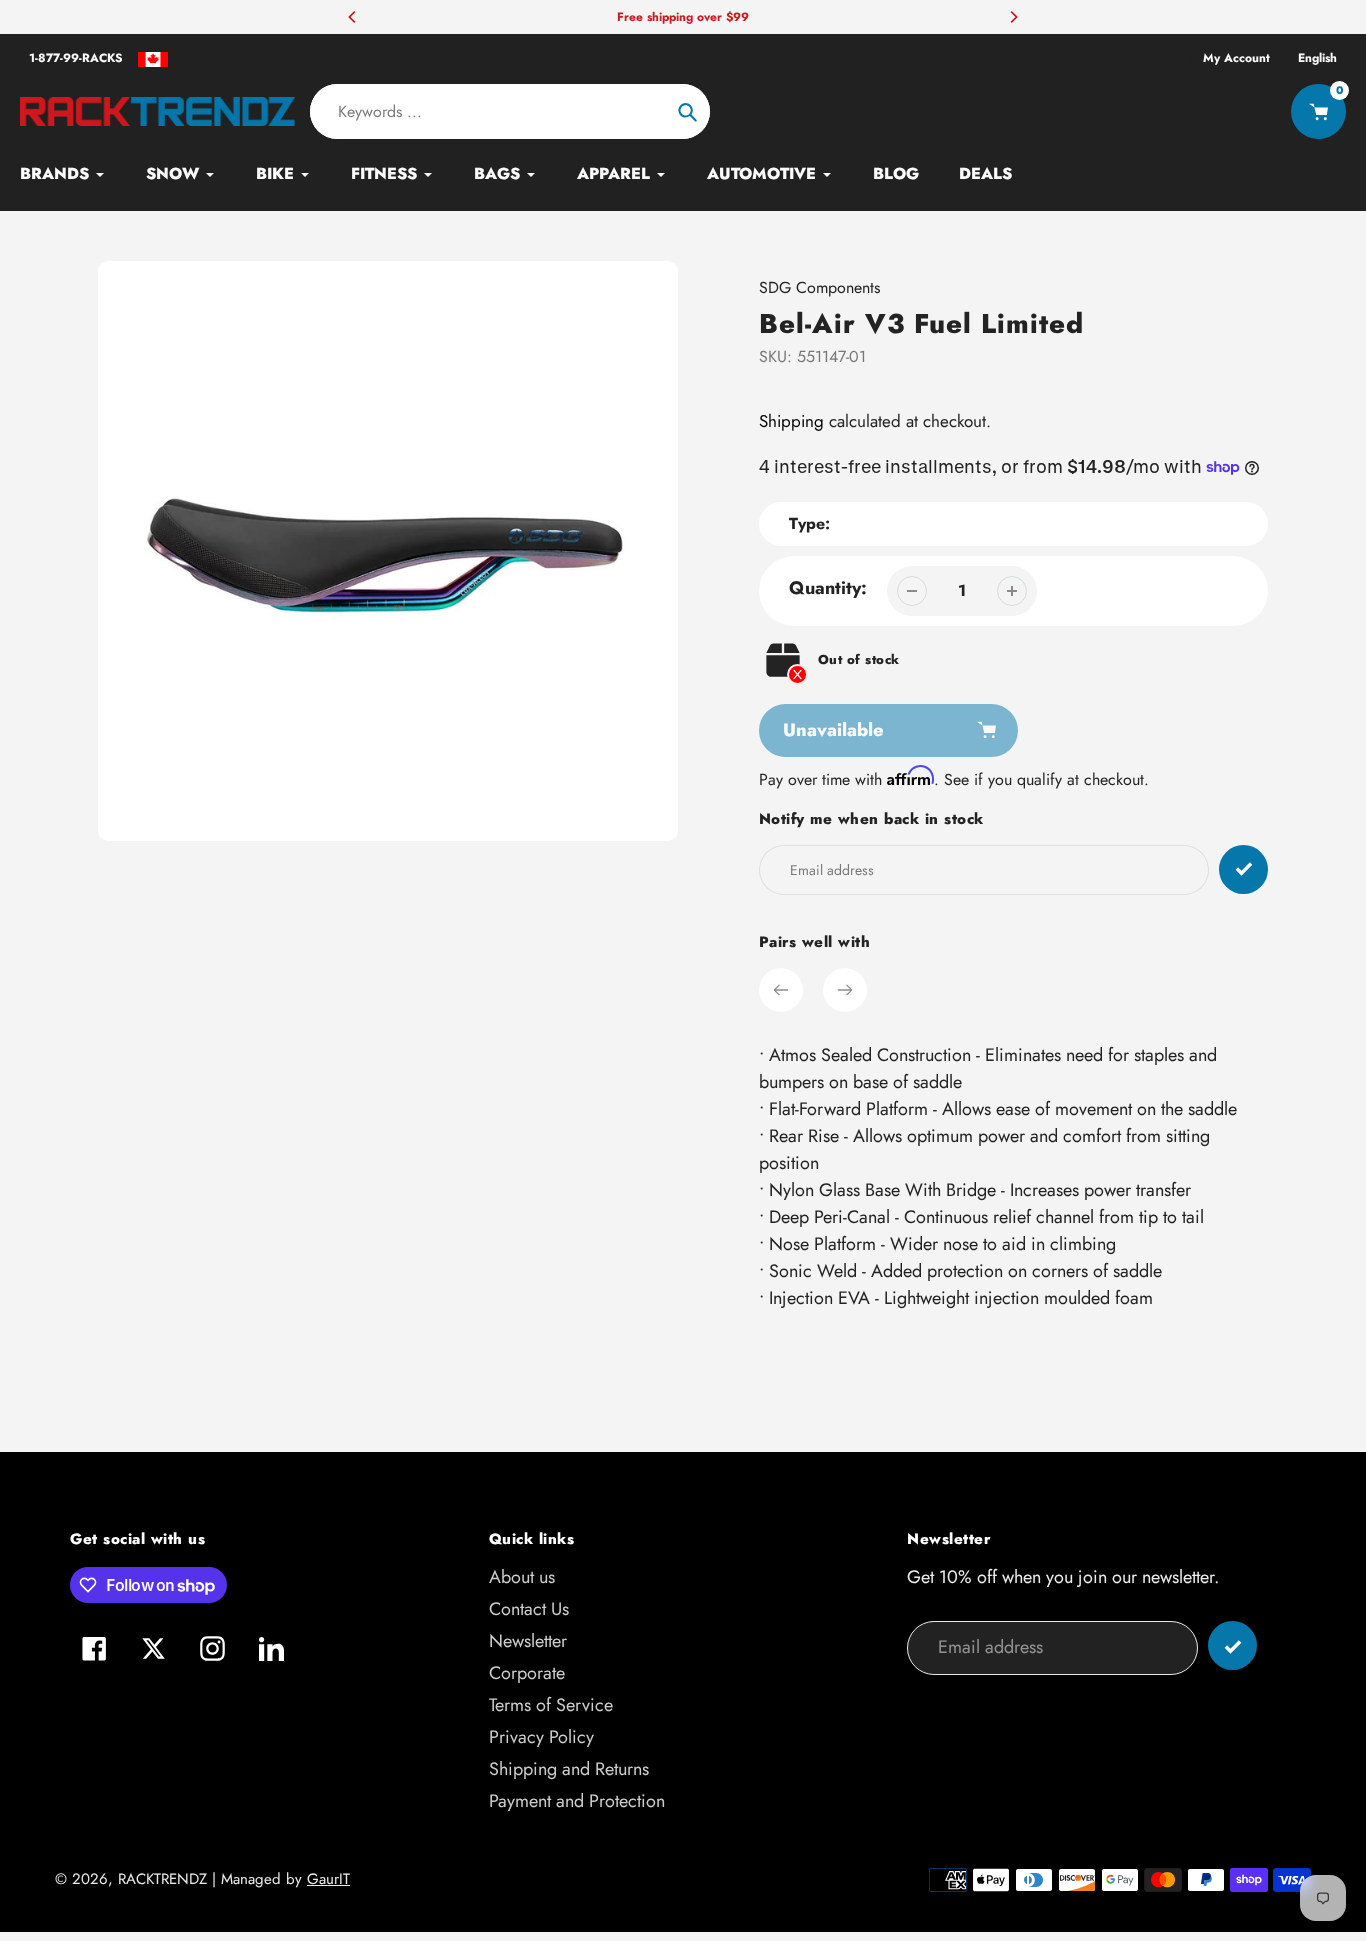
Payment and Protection (577, 1801)
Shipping (791, 421)
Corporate (527, 1673)
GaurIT (328, 1879)
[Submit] (1232, 1645)
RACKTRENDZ (162, 1879)
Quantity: (828, 588)
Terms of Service (551, 1705)
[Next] (1013, 17)
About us (522, 1577)
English (1317, 58)
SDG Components (819, 287)
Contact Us (529, 1609)
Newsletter (528, 1641)
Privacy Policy (541, 1737)
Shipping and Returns (569, 1769)
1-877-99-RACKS (76, 58)
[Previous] (353, 17)
